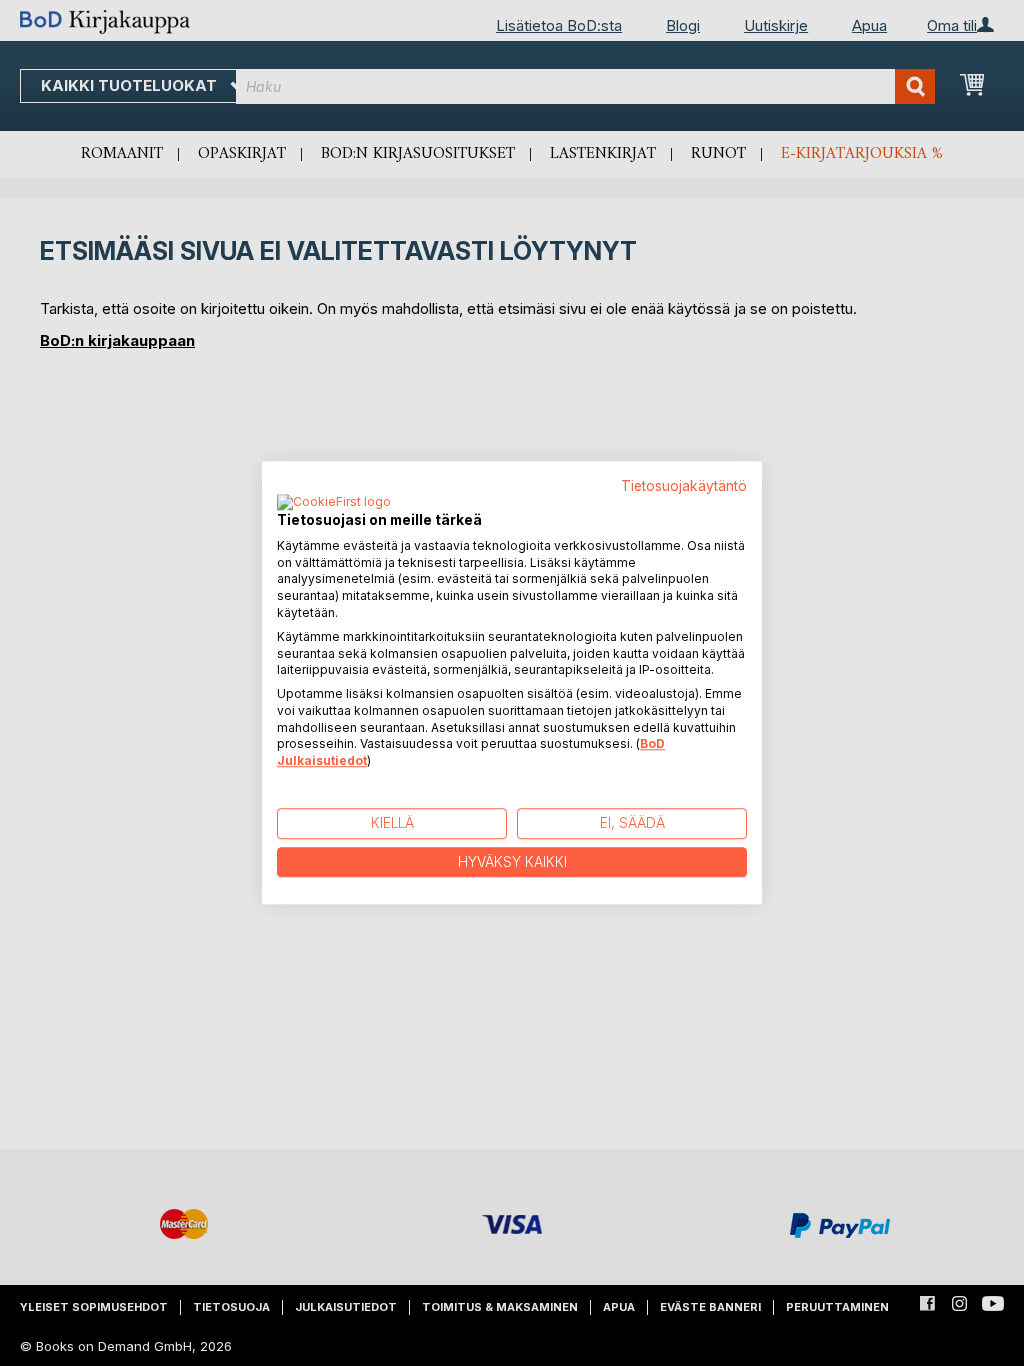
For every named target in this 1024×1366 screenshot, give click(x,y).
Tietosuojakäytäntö (684, 486)
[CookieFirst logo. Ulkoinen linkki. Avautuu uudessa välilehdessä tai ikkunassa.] (334, 503)
